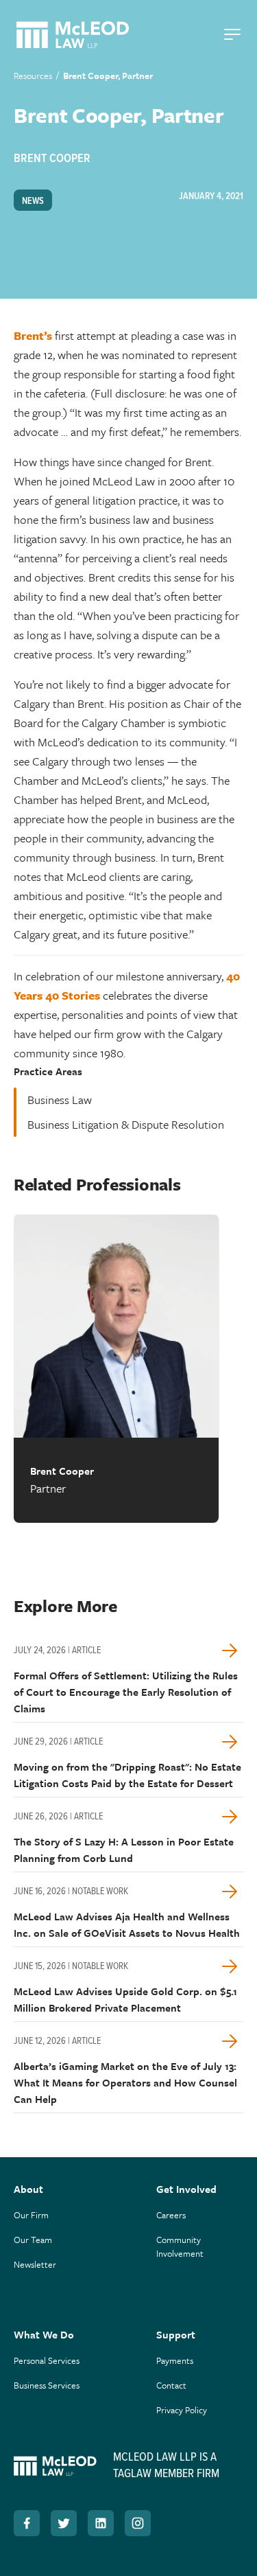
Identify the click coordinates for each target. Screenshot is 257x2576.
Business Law (60, 1100)
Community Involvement (180, 2246)
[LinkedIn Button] (101, 2523)
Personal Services (47, 2360)
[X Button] (64, 2523)
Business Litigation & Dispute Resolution (126, 1124)
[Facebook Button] (27, 2523)
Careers (171, 2215)
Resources (33, 76)
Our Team (33, 2240)
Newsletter (35, 2264)
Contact (171, 2385)
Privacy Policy (182, 2410)
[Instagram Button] (138, 2523)
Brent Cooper (52, 159)
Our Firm (31, 2215)
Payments (175, 2360)
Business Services (47, 2385)
